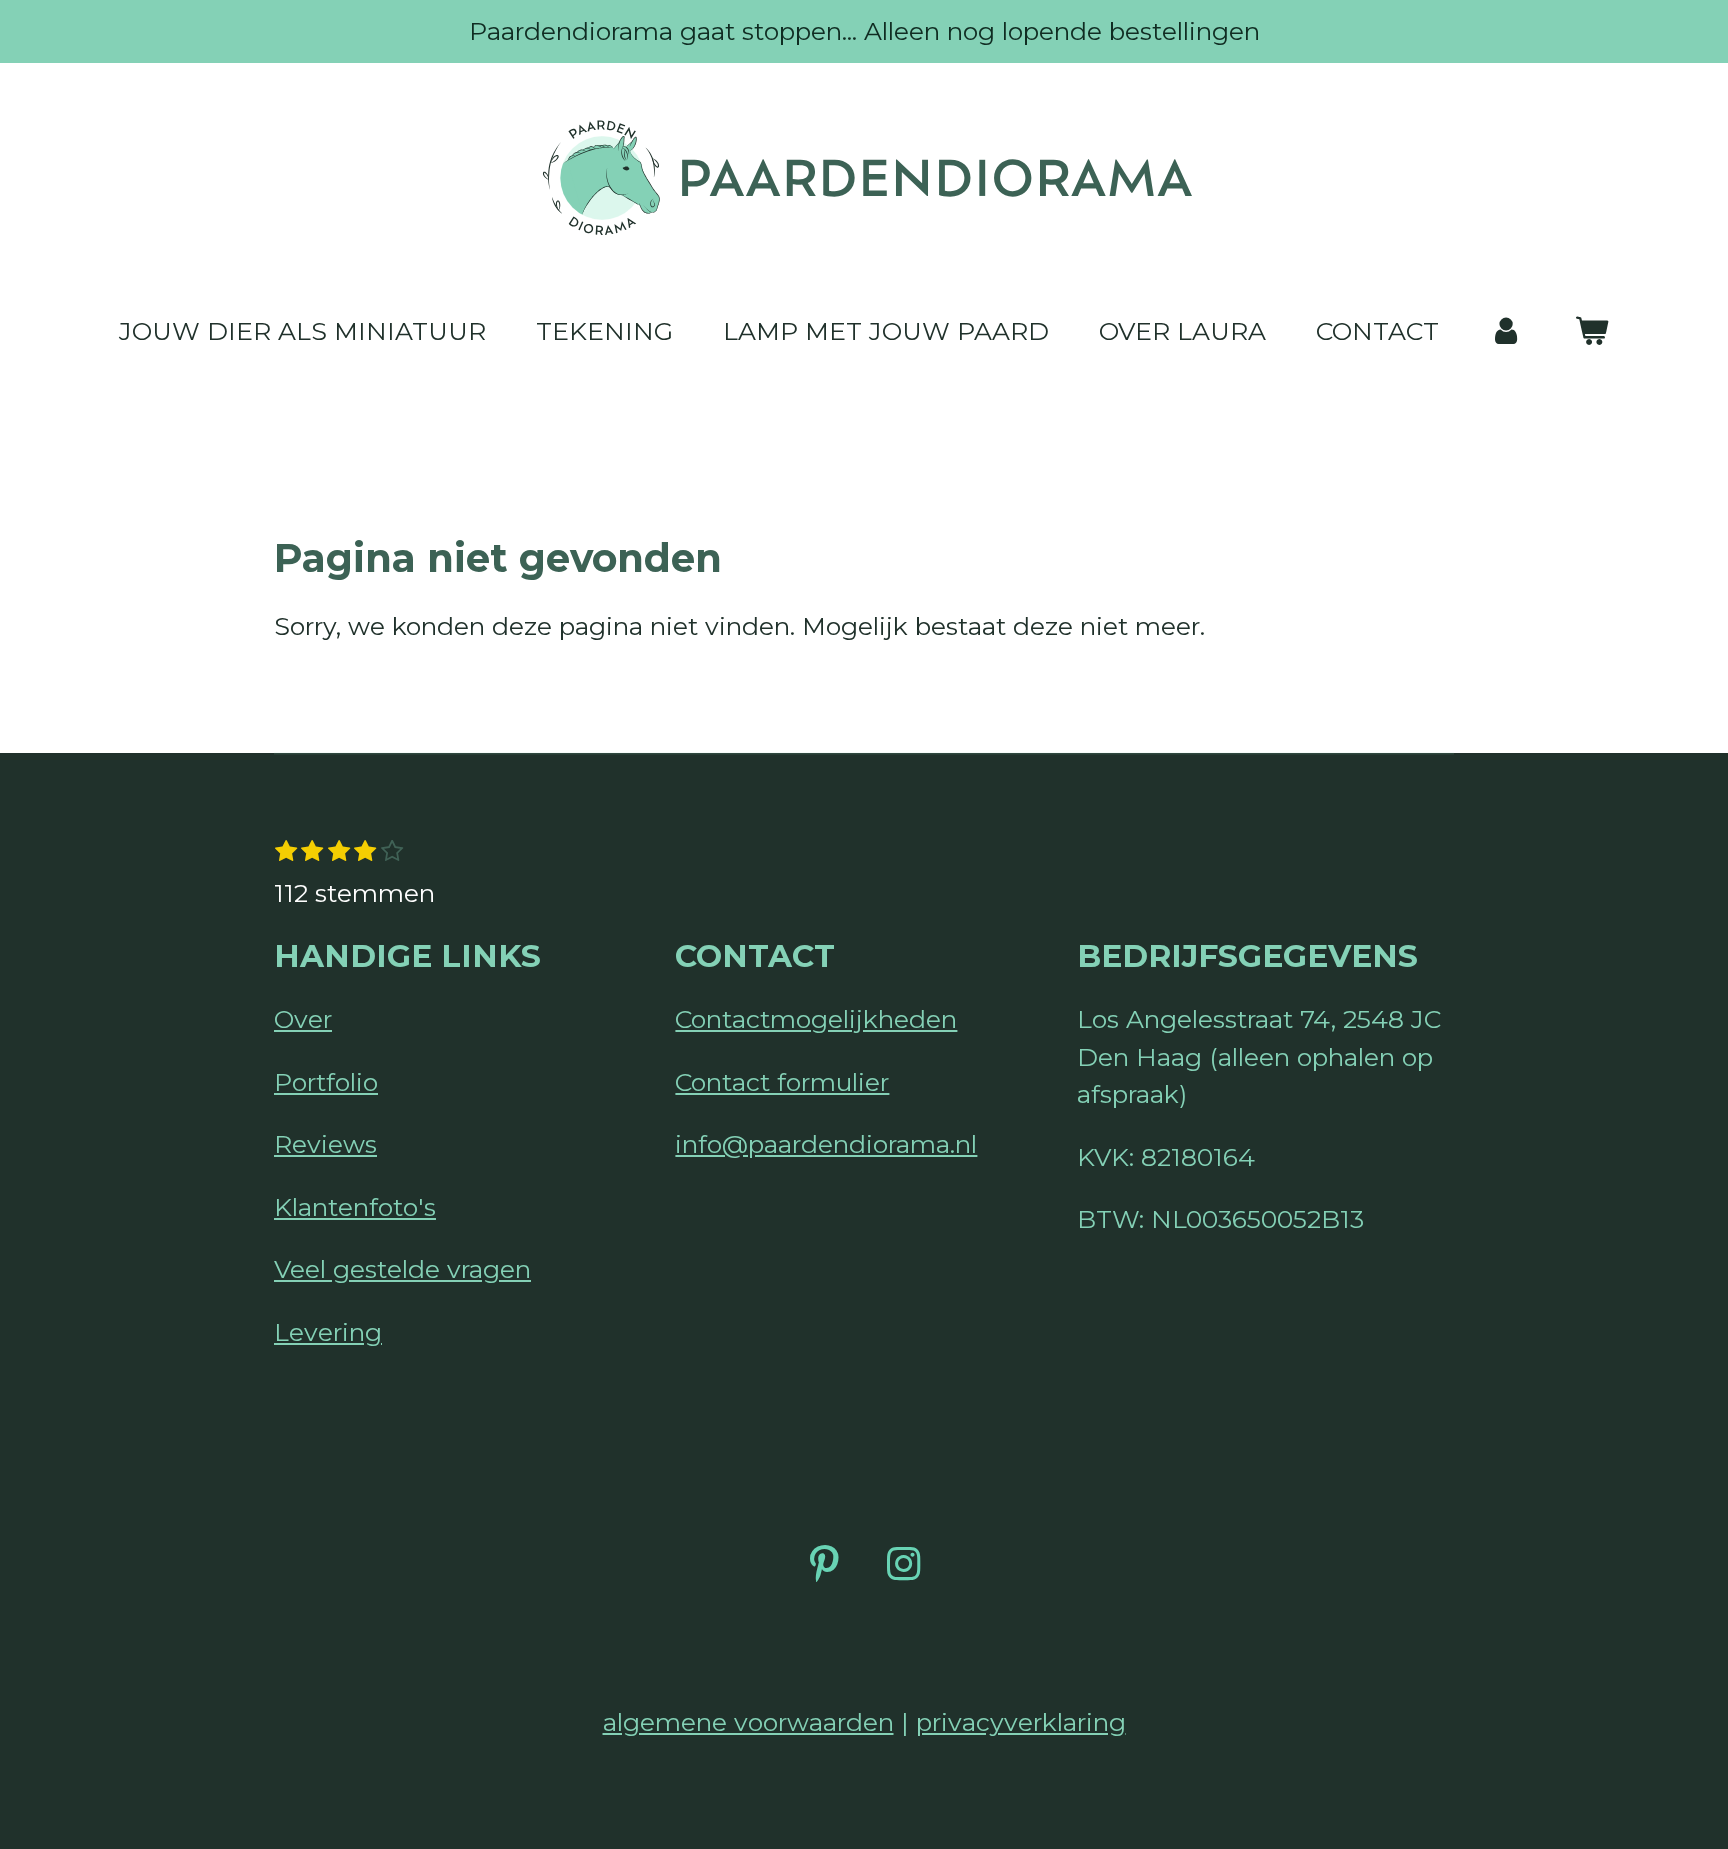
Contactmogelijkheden (816, 1019)
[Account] (1506, 332)
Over (303, 1019)
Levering (328, 1332)
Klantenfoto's (355, 1207)
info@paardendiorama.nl (826, 1144)
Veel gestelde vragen (402, 1269)
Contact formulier (782, 1082)
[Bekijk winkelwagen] (1591, 332)
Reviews (325, 1144)
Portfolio (326, 1082)
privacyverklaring (1021, 1722)
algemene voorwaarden (748, 1722)
